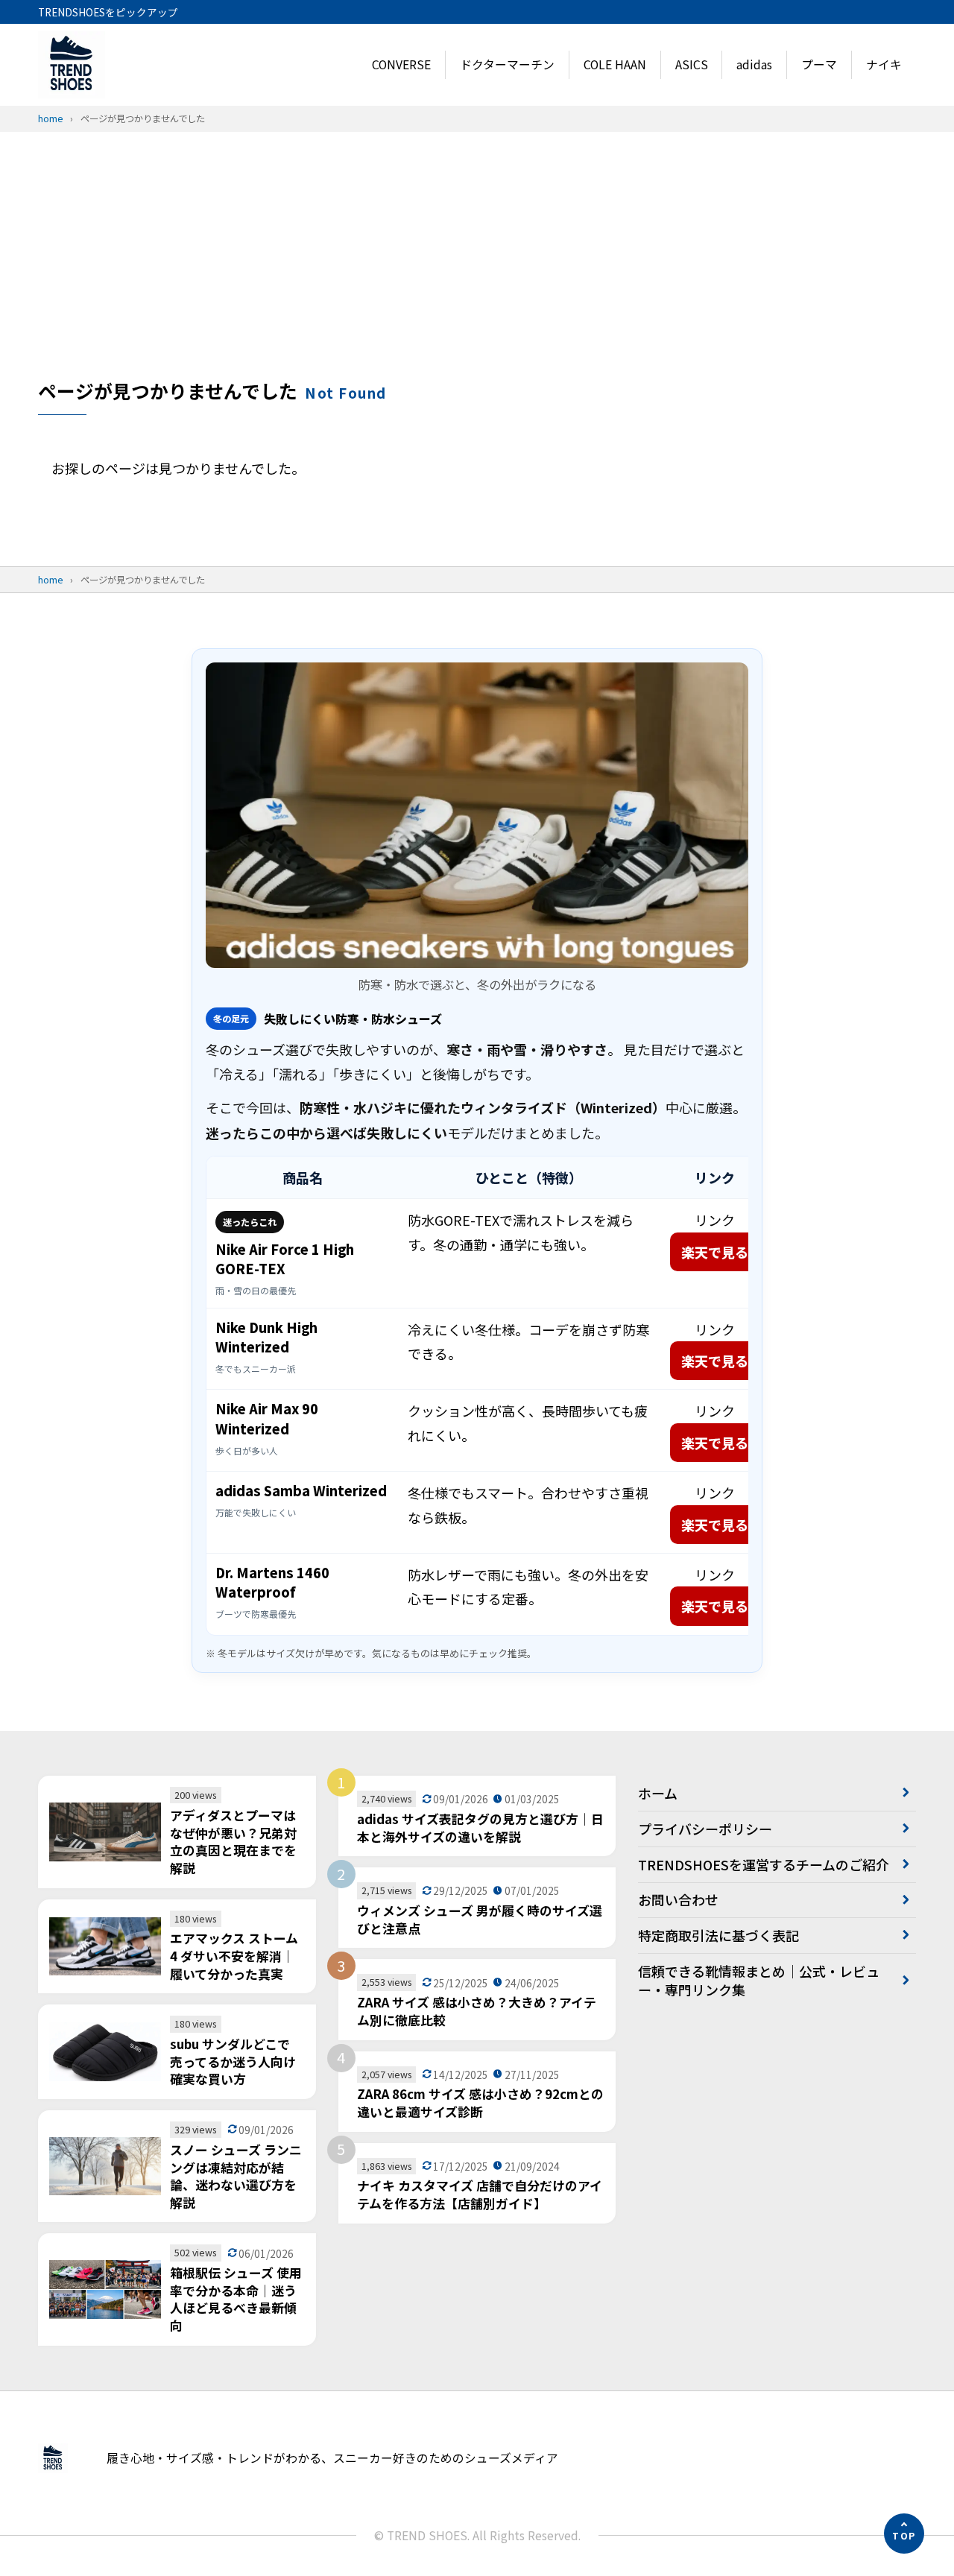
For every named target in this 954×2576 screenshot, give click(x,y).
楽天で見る (715, 1252)
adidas (754, 64)
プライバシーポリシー (705, 1829)
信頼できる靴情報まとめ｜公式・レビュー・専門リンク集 (759, 1980)
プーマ (819, 64)
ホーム (658, 1793)
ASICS (692, 64)
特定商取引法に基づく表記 (718, 1935)
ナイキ (884, 64)
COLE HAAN (615, 64)
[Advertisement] (477, 266)
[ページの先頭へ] (904, 2534)
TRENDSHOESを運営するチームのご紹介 (764, 1864)
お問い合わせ (678, 1899)
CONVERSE (401, 64)
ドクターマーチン (507, 64)
